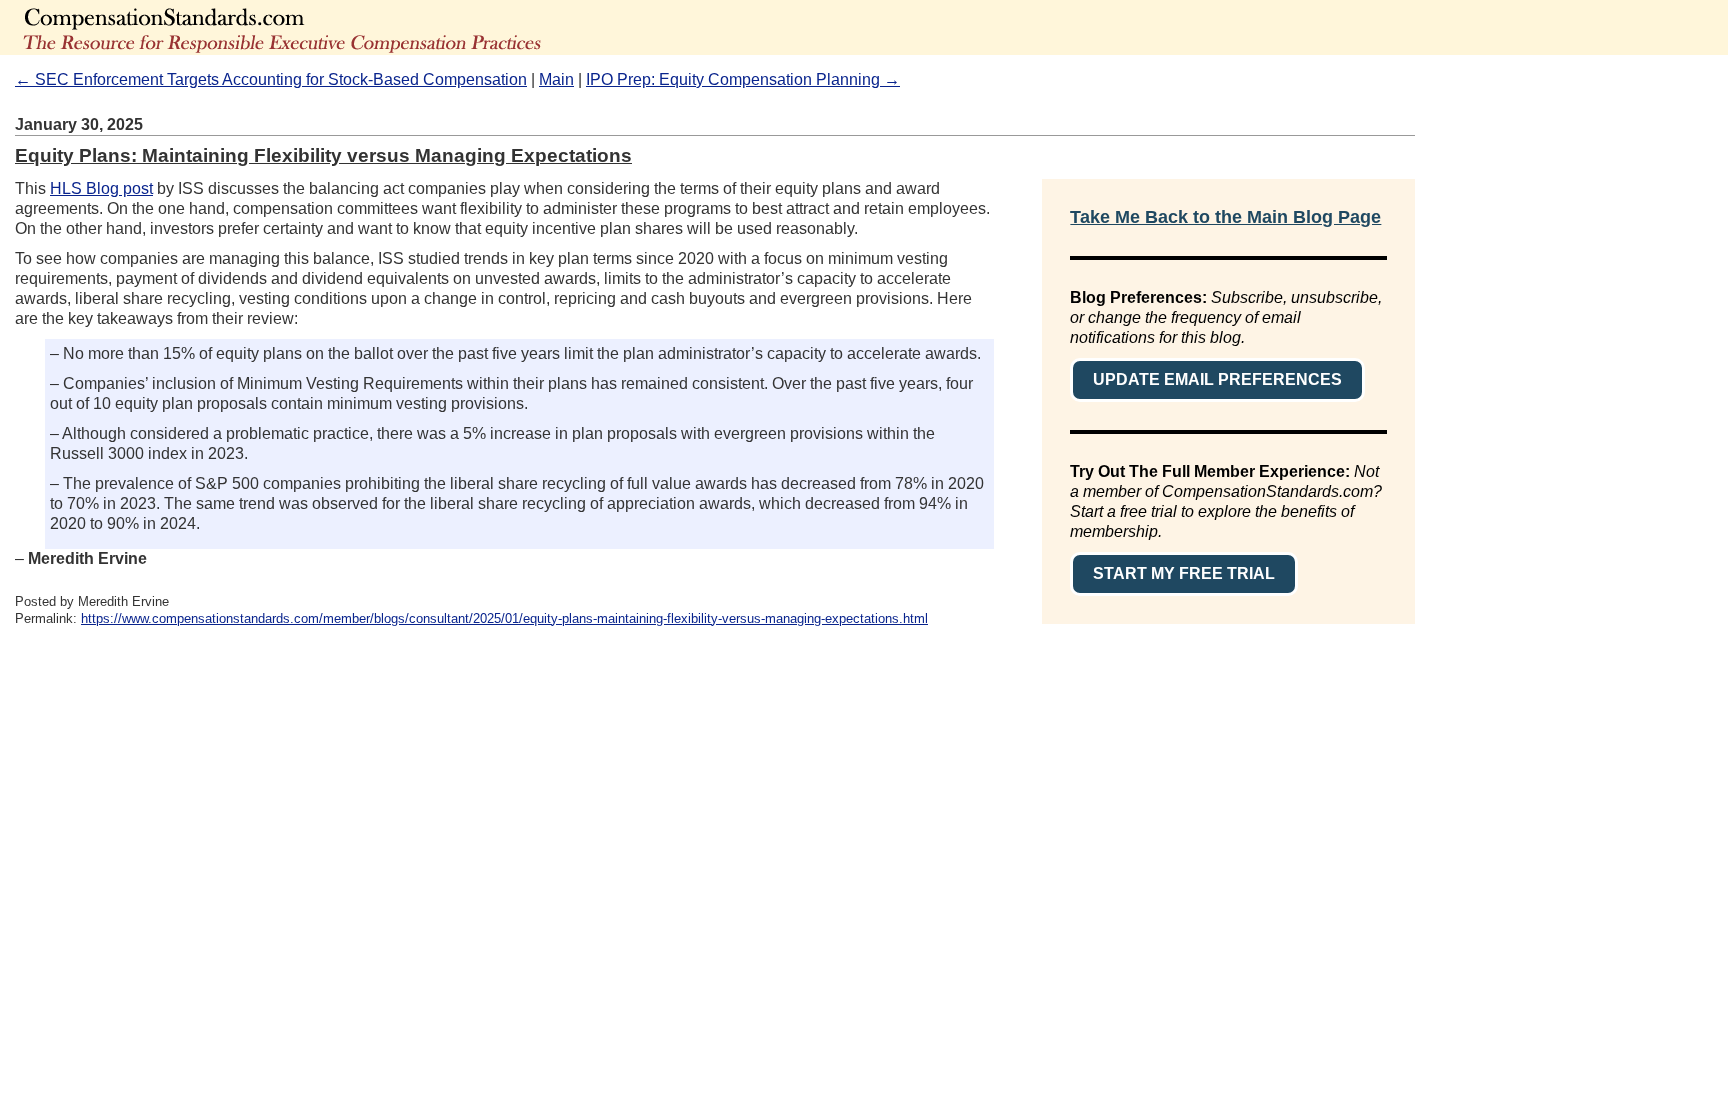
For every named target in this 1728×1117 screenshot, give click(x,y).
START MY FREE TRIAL (1184, 573)
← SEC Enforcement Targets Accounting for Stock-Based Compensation (271, 79)
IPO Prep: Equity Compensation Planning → (743, 79)
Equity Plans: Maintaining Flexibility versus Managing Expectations (323, 155)
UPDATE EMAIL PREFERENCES (1217, 379)
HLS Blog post (101, 188)
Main (556, 79)
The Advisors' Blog (350, 27)
